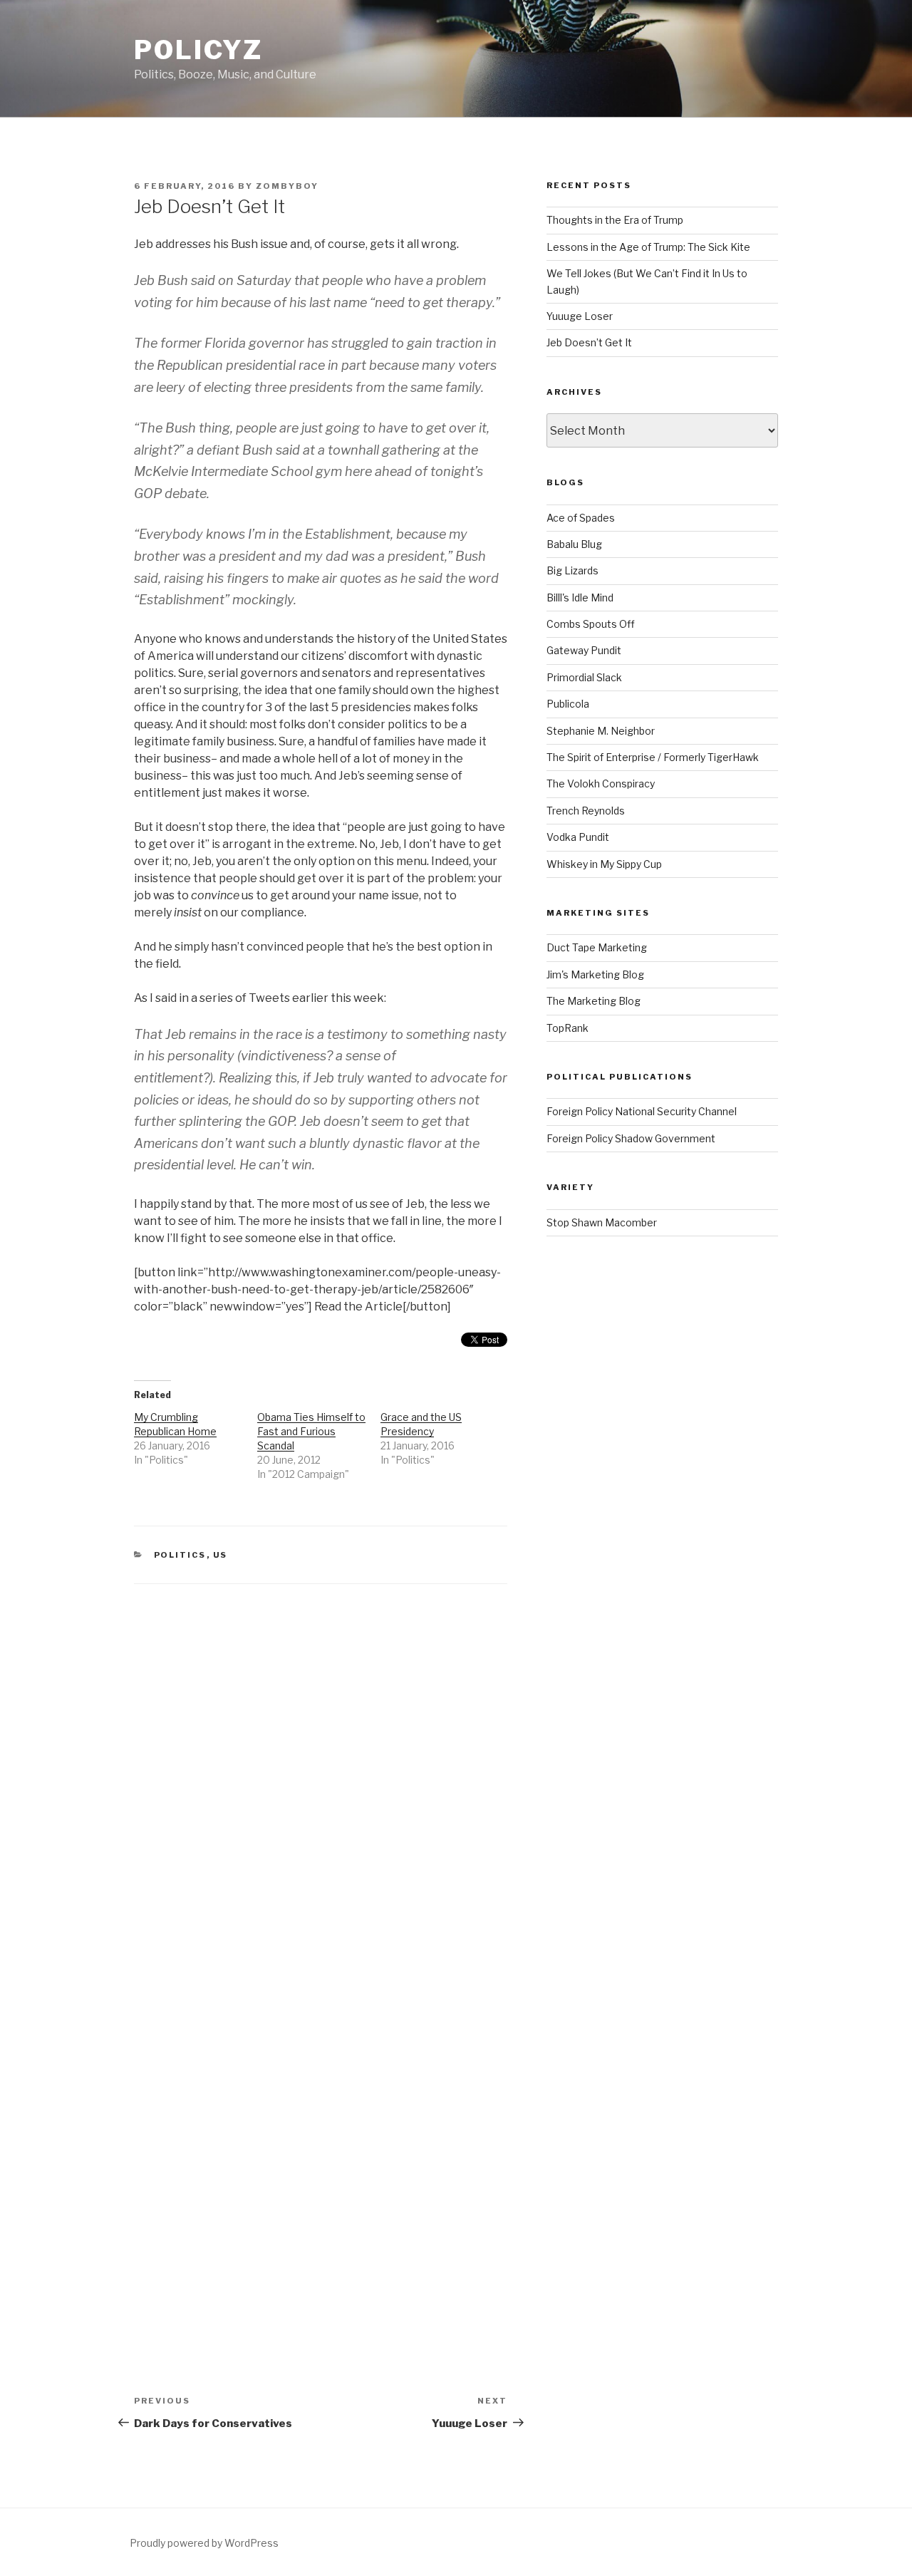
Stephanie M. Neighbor (601, 731)
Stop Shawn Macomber (602, 1222)
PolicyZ (198, 50)
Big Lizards (572, 570)
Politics (180, 1555)
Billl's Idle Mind (580, 598)
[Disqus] (321, 1762)
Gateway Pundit (584, 650)
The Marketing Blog (594, 1001)
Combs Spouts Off (591, 624)
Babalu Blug (574, 544)
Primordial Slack (584, 677)
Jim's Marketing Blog (595, 974)
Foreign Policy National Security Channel (642, 1111)
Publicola (568, 704)
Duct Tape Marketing (597, 947)
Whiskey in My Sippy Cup (604, 864)
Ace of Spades (581, 518)
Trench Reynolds (586, 811)
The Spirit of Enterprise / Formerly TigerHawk (653, 757)
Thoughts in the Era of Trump (615, 220)
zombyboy (287, 186)
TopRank (568, 1028)
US (221, 1555)
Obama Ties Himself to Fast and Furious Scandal (311, 1431)
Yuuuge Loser (580, 316)
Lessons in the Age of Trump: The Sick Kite (648, 247)
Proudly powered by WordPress (204, 2543)
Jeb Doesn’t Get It (589, 342)
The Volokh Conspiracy (601, 783)
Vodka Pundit (578, 837)
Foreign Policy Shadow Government (631, 1138)
